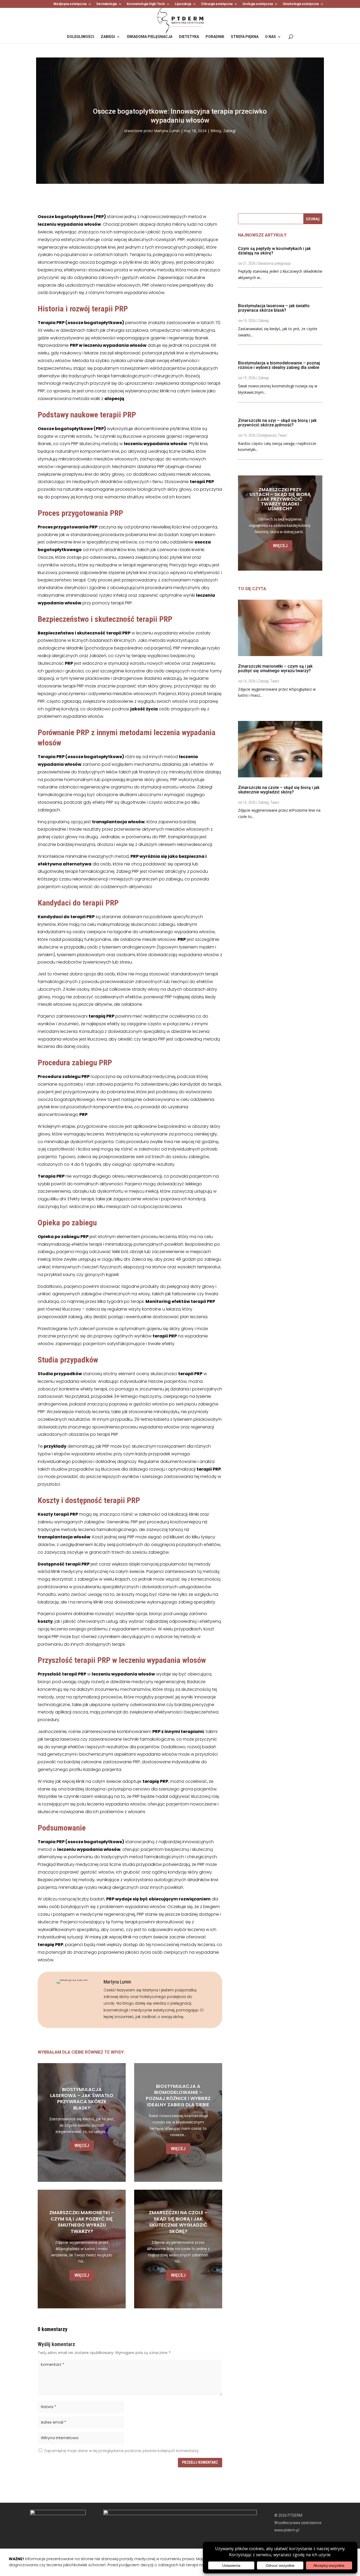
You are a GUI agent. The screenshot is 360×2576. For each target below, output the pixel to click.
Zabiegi (108, 37)
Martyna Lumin (167, 131)
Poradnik (215, 37)
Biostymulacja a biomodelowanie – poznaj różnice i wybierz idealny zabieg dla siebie (178, 2095)
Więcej (82, 2146)
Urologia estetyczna (258, 4)
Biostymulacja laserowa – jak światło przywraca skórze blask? (82, 2099)
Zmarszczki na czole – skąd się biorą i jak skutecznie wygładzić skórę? (178, 2222)
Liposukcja (183, 4)
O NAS (271, 37)
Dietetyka (189, 37)
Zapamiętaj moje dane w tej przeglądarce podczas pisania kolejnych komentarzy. (122, 2451)
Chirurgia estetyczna (217, 4)
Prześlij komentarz (200, 2462)
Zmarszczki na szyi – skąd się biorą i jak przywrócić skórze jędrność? (277, 423)
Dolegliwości (81, 37)
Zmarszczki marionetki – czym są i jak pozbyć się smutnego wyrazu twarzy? (82, 2222)
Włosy (216, 131)
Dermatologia (107, 4)
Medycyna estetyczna (70, 4)
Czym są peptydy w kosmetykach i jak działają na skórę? (274, 251)
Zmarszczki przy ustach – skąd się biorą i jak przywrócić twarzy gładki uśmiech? (280, 499)
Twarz (282, 435)
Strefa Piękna (245, 37)
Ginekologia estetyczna (301, 4)
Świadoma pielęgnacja (150, 37)
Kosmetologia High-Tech (146, 4)
